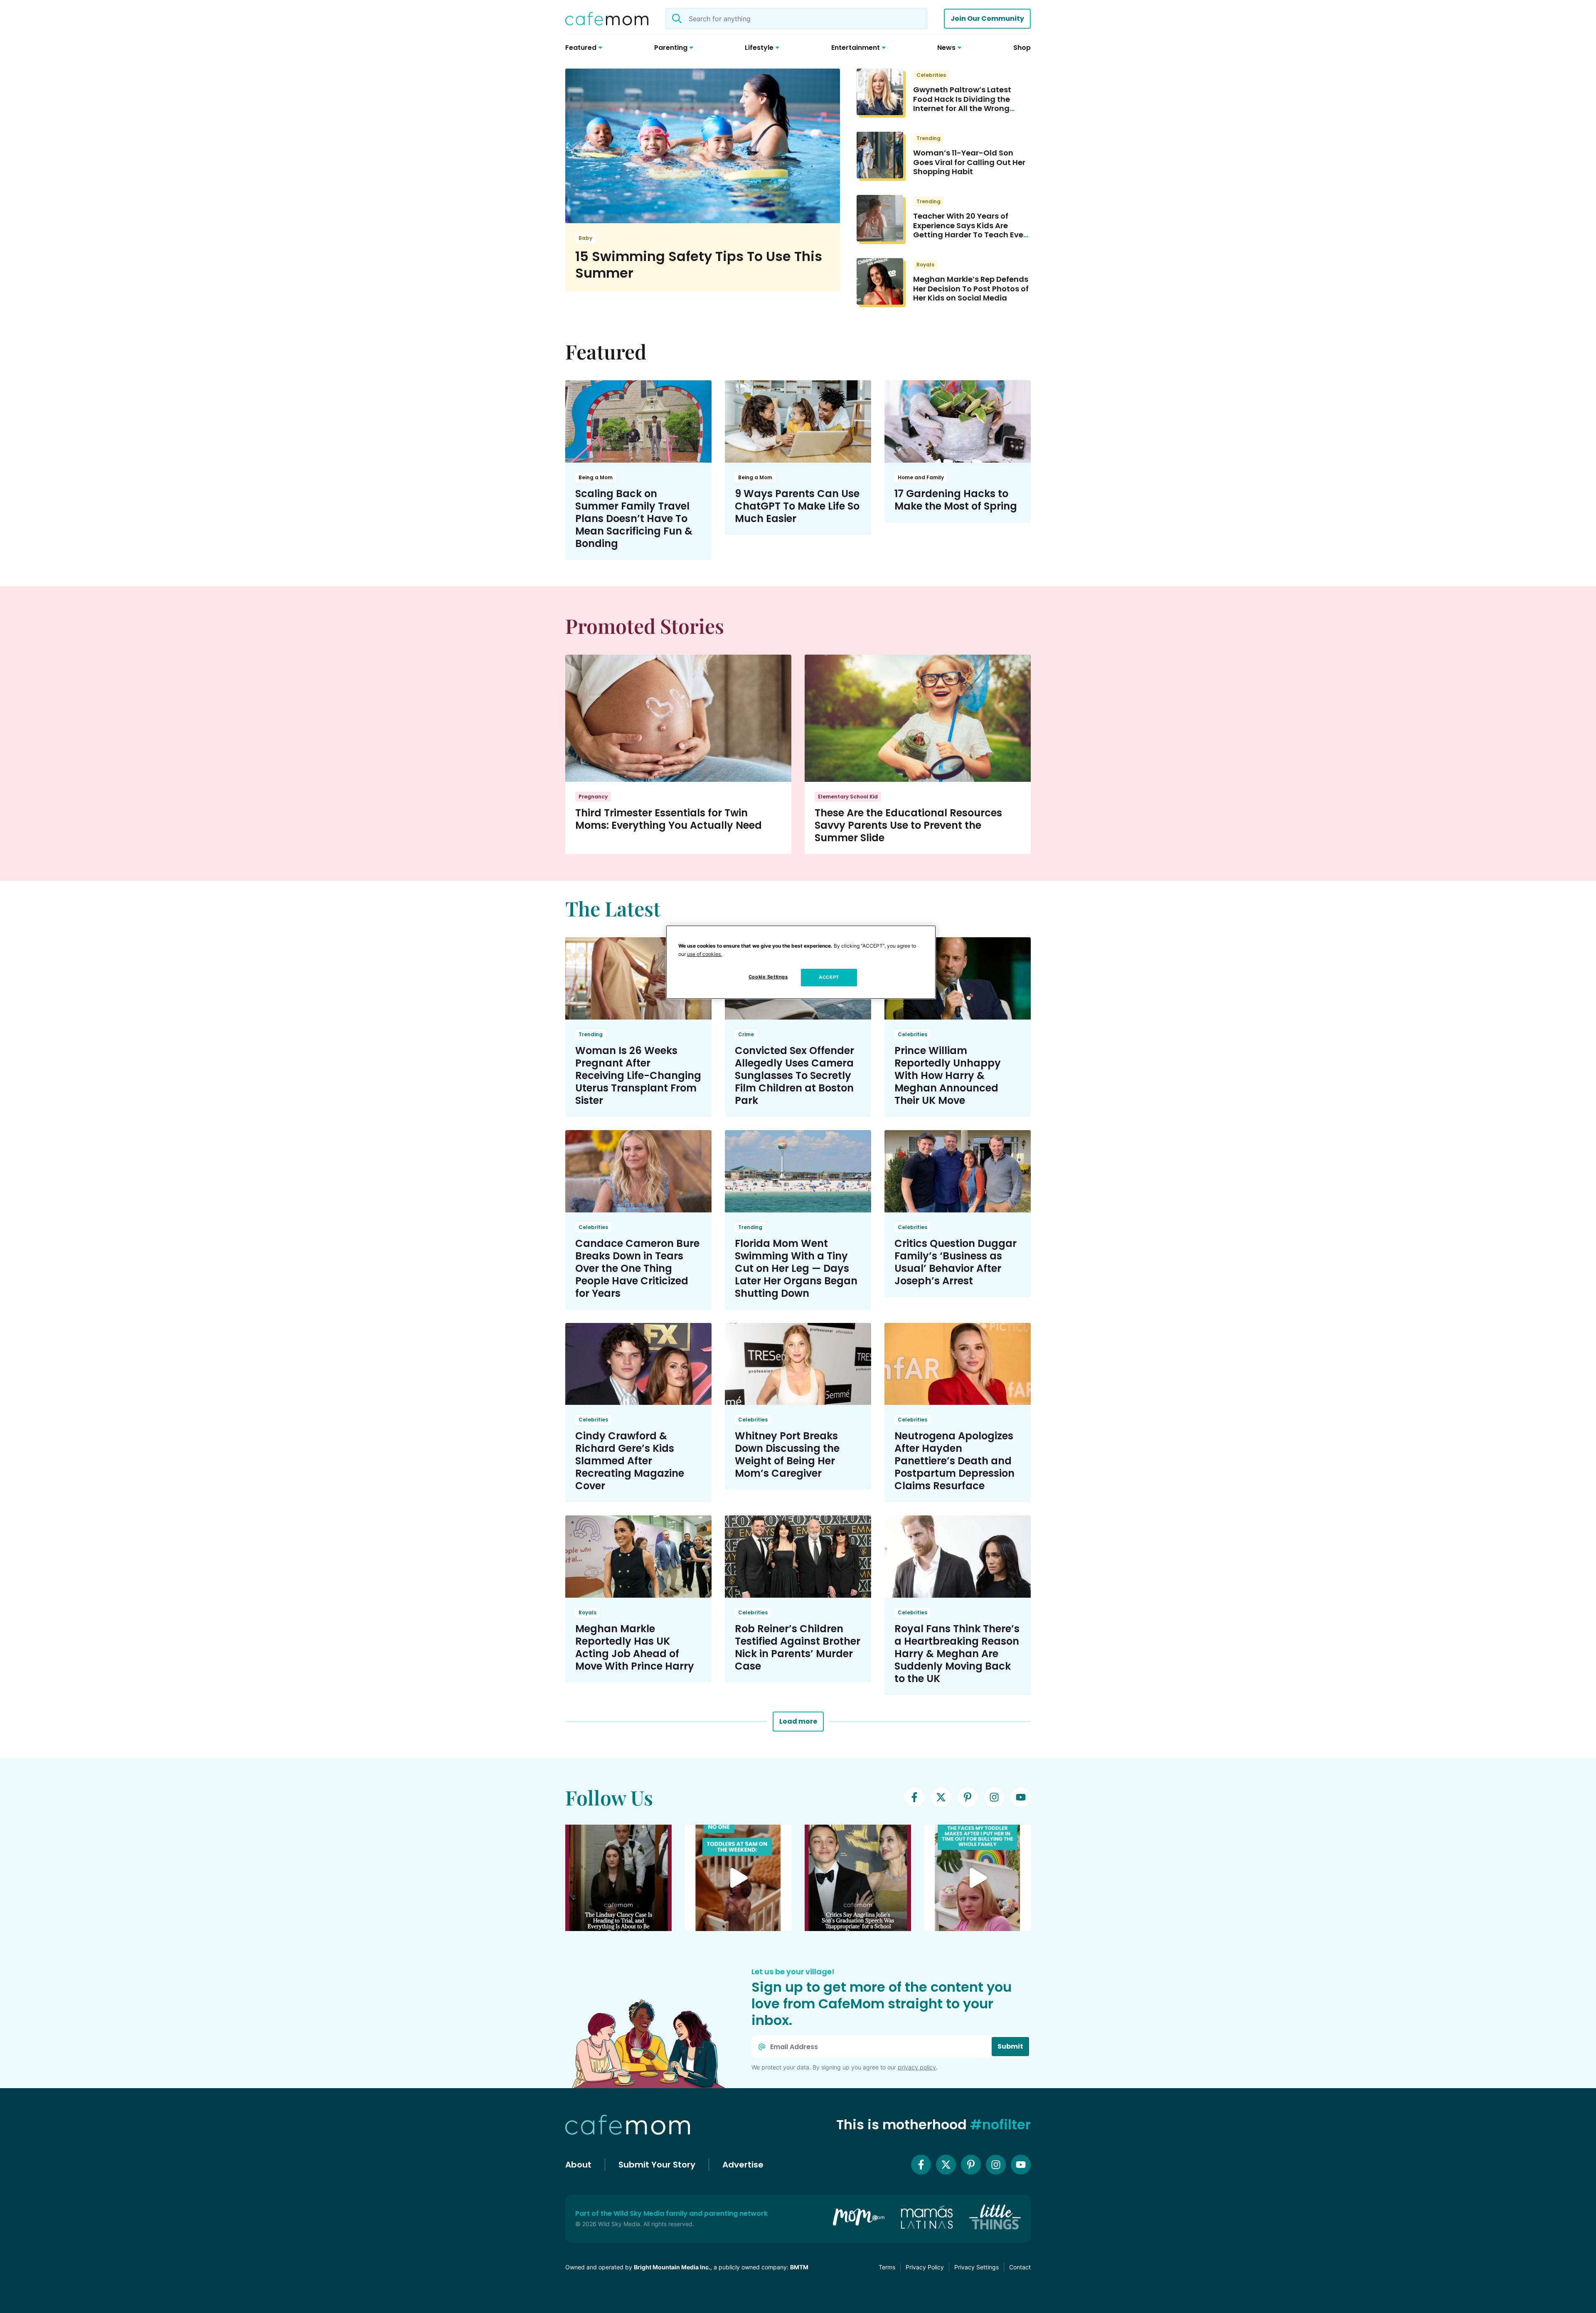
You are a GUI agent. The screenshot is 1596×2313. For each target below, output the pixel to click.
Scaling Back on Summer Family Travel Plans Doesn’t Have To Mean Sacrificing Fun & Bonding (634, 519)
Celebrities (931, 75)
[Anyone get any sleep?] (738, 1878)
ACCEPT (829, 977)
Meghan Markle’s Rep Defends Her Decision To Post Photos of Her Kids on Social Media (971, 288)
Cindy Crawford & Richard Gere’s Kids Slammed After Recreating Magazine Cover (630, 1461)
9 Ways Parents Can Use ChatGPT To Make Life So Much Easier (797, 506)
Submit (1010, 2046)
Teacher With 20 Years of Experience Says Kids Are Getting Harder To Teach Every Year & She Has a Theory (972, 230)
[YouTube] (1021, 1797)
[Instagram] (994, 1797)
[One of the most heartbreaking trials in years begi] (618, 1878)
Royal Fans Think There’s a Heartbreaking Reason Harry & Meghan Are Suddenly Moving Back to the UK (957, 1654)
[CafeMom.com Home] (607, 19)
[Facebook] (914, 1797)
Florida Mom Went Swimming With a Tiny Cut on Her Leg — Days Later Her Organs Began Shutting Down (796, 1268)
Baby (585, 238)
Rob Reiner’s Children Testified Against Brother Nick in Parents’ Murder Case (798, 1647)
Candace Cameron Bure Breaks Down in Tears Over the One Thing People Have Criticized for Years (637, 1268)
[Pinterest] (968, 1797)
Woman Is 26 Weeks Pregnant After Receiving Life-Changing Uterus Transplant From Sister (638, 1075)
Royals (925, 265)
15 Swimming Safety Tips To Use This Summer (699, 265)
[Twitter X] (941, 1797)
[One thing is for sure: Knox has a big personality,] (858, 1878)
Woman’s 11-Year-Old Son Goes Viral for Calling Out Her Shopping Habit (969, 162)
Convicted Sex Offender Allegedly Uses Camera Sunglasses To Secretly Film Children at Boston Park (794, 1075)
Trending (929, 138)
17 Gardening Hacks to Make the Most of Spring (956, 500)
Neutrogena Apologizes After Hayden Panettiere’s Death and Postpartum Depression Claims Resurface (954, 1461)
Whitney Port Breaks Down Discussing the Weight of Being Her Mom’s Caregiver (787, 1455)
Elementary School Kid (848, 797)
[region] (801, 962)
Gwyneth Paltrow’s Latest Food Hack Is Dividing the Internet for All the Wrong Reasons (962, 104)
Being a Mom (596, 477)
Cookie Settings (768, 977)
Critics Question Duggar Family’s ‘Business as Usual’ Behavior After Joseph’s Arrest (956, 1262)
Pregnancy (593, 797)
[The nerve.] (978, 1878)
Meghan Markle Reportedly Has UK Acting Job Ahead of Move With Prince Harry (635, 1647)
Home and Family (921, 477)
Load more (798, 1721)
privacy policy (917, 2067)
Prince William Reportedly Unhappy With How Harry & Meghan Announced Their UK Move (948, 1075)
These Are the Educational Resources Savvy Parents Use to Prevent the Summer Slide (908, 825)
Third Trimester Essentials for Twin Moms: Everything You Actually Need (669, 819)
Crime (746, 1034)
